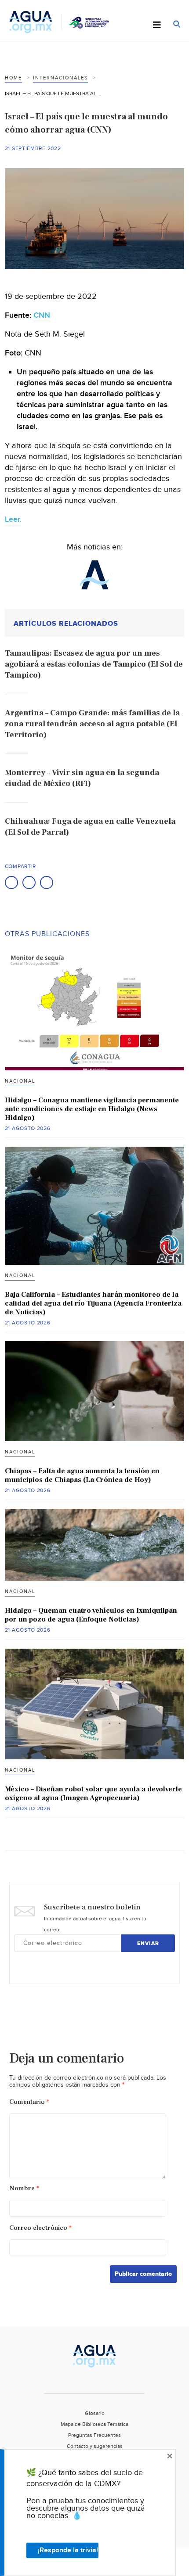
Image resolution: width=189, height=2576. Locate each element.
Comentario (29, 2102)
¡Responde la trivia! (68, 2550)
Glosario (95, 2413)
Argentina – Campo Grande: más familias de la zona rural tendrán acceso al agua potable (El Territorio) (92, 724)
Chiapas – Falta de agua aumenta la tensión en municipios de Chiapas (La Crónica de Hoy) (82, 1475)
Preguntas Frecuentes (94, 2435)
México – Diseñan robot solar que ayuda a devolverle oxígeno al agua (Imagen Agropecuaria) (93, 1794)
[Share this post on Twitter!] (29, 883)
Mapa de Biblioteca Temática (94, 2424)
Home (13, 78)
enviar (148, 1943)
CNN (42, 315)
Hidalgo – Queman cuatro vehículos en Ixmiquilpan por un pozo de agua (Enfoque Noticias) (91, 1615)
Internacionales (60, 78)
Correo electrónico (40, 2228)
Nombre (24, 2188)
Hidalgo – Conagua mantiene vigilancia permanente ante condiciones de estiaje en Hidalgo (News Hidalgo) (92, 1109)
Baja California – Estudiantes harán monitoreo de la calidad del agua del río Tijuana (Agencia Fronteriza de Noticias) (93, 1303)
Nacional (20, 1081)
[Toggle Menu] (157, 25)
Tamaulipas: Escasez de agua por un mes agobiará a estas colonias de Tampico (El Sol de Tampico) (94, 664)
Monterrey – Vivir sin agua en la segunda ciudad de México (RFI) (82, 778)
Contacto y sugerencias (95, 2446)
